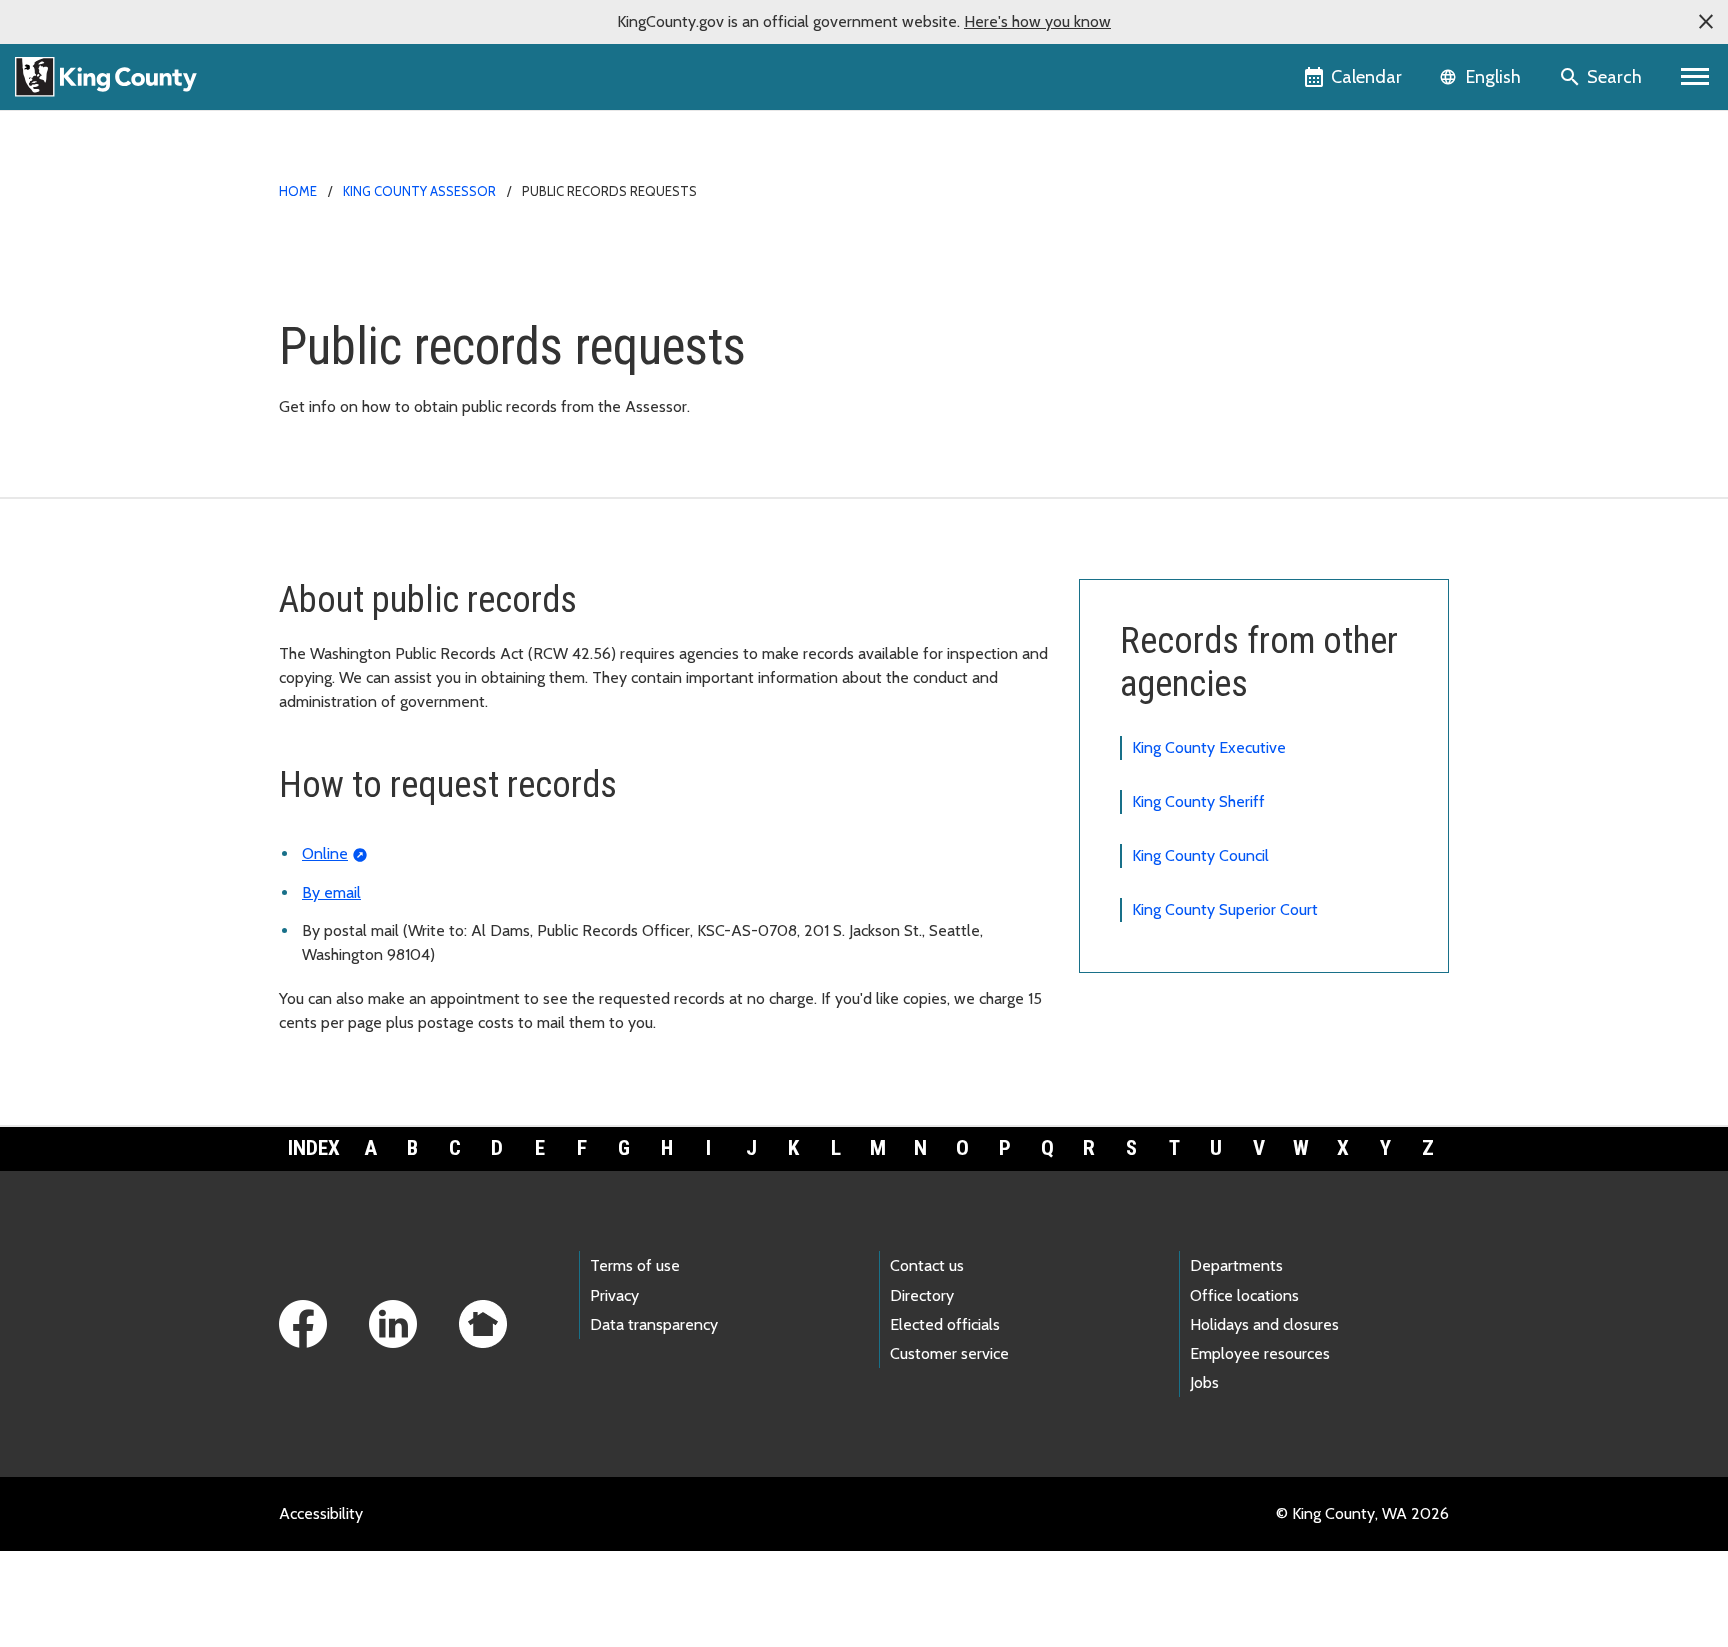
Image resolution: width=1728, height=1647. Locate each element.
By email (331, 892)
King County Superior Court (1225, 909)
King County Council (1200, 855)
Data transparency (654, 1324)
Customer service (949, 1353)
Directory (922, 1295)
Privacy (614, 1295)
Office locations (1244, 1295)
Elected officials (945, 1324)
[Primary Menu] (1695, 77)
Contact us (927, 1265)
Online (325, 853)
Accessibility (321, 1513)
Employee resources (1260, 1353)
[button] (1706, 22)
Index (314, 1148)
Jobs (1204, 1382)
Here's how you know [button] (1037, 21)
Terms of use (635, 1265)
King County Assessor (419, 191)
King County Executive (1209, 747)
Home (298, 191)
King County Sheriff (1198, 801)
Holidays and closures (1264, 1324)
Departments (1236, 1265)
